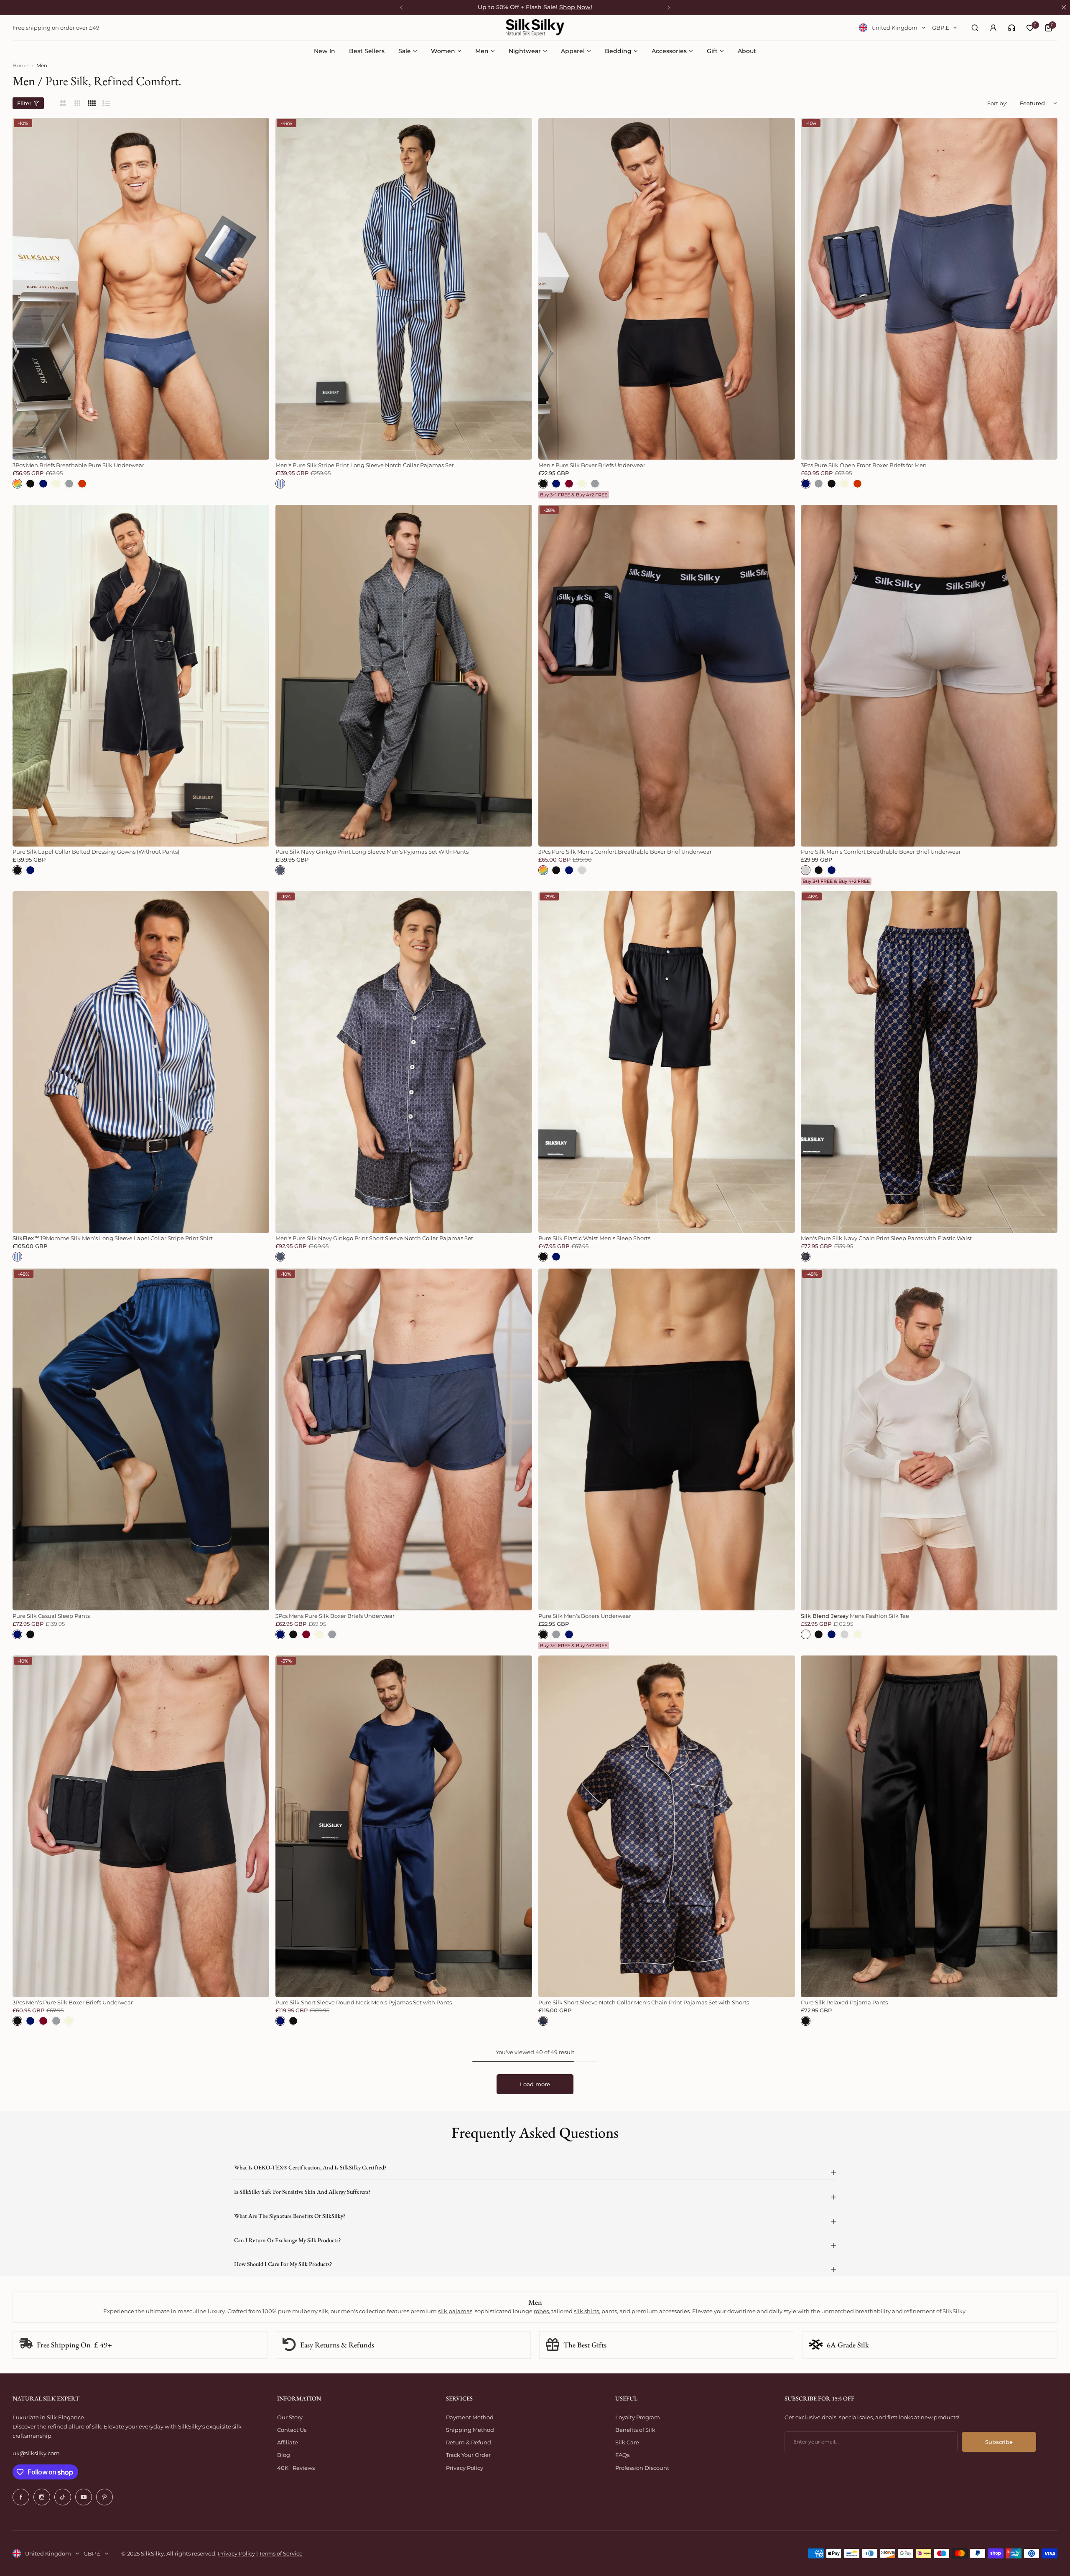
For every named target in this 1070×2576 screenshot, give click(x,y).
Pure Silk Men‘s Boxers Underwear (585, 1616)
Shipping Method (470, 2430)
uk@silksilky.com (36, 2453)
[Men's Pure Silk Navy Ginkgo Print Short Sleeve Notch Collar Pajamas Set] (404, 1062)
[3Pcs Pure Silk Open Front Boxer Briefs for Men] (929, 289)
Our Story (290, 2417)
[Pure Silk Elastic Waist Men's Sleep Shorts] (667, 1062)
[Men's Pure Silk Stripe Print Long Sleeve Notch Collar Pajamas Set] (404, 289)
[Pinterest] (104, 2497)
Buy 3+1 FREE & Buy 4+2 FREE (574, 495)
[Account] (993, 28)
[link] (1012, 28)
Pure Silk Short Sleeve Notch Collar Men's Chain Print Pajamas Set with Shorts (644, 2002)
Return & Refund (469, 2442)
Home (20, 65)
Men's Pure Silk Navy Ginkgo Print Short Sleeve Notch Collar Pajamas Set (374, 1238)
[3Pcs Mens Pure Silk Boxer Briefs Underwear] (404, 1439)
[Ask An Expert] (1012, 28)
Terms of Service (281, 2553)
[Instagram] (42, 2497)
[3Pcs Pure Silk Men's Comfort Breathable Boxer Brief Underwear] (667, 676)
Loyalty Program (638, 2417)
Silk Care (627, 2442)
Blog (284, 2455)
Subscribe (999, 2442)
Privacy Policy (465, 2468)
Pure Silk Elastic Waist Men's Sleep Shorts (594, 1238)
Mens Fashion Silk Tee (855, 1616)
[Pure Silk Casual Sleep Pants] (141, 1439)
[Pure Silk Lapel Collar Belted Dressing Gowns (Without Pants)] (141, 676)
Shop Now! (576, 7)
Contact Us (292, 2430)
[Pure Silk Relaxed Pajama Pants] (929, 1826)
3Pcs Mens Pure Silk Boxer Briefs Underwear (335, 1616)
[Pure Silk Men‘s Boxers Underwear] (667, 1439)
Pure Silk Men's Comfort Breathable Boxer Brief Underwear (881, 852)
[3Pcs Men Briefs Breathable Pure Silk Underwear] (141, 289)
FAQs (622, 2455)
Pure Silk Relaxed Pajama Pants (844, 2002)
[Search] (975, 28)
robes (541, 2311)
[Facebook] (21, 2497)
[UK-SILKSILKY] (535, 28)
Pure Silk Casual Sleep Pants (51, 1616)
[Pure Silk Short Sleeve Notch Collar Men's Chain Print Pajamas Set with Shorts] (667, 1826)
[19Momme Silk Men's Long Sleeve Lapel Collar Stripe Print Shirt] (141, 1062)
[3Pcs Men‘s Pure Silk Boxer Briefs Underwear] (141, 1826)
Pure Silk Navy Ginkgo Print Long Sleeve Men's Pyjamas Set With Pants (372, 852)
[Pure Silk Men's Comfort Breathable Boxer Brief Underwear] (929, 676)
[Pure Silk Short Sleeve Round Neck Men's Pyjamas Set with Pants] (404, 1826)
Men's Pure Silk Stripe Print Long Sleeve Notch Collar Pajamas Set (365, 465)
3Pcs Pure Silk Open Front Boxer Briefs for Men (864, 465)
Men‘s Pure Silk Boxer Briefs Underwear (592, 465)
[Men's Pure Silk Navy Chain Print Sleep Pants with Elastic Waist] (929, 1062)
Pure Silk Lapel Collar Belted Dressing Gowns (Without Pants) (96, 852)
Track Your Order (468, 2455)
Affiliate (288, 2442)
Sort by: (997, 103)
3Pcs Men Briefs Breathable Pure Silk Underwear (78, 465)
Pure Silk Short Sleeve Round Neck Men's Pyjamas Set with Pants (364, 2002)
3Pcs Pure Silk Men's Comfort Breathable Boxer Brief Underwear (625, 852)
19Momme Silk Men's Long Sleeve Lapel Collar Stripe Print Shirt (113, 1238)
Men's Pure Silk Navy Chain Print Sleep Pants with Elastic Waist (886, 1238)
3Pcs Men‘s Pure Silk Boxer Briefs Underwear (73, 2002)
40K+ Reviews (296, 2468)
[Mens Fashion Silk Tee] (929, 1439)
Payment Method (470, 2417)
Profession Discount (642, 2468)
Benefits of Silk (635, 2430)
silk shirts (586, 2311)
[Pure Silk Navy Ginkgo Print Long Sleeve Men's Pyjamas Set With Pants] (404, 676)
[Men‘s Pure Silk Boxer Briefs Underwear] (667, 289)
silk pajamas (455, 2311)
